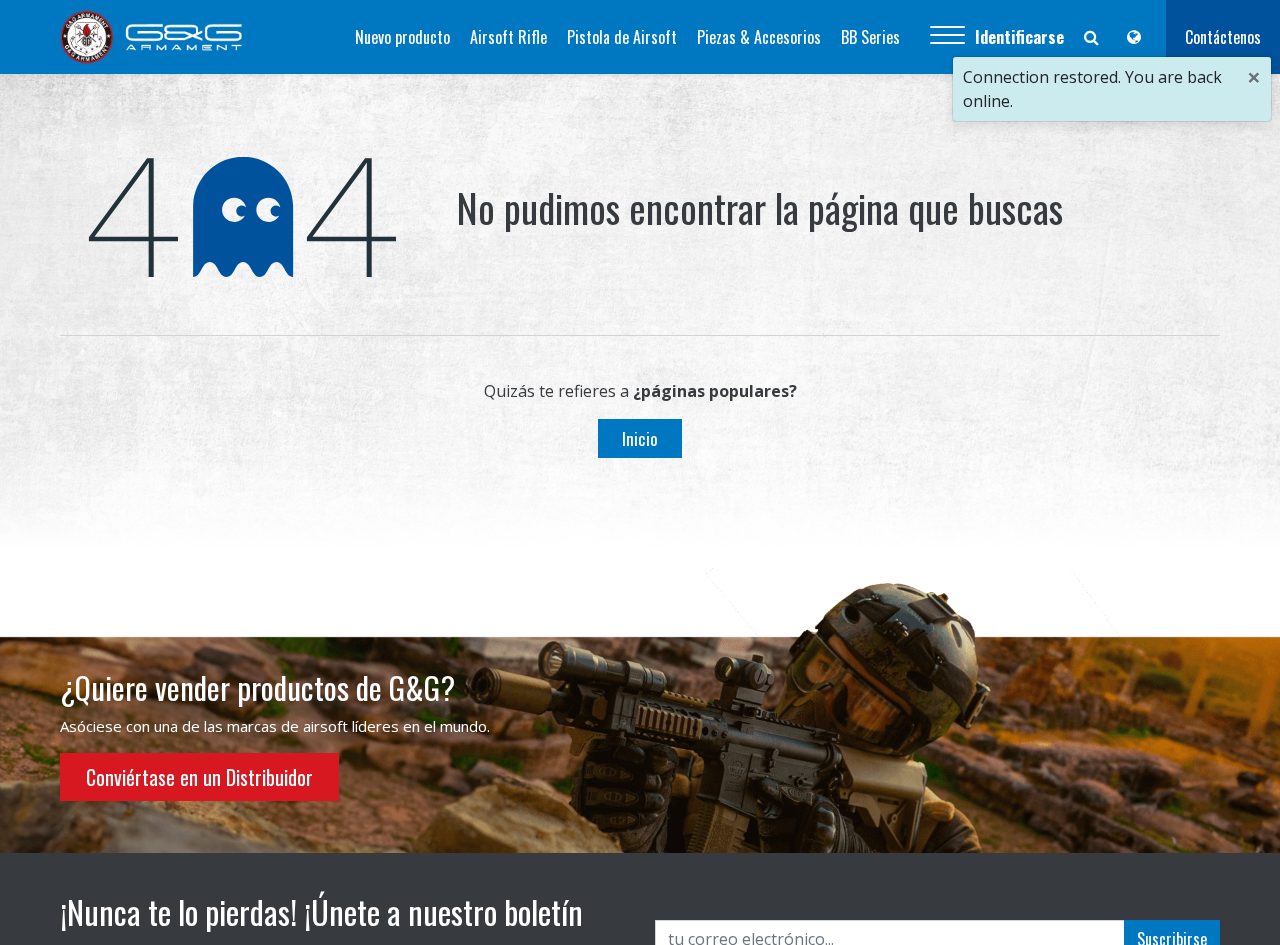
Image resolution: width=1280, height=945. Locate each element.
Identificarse (1019, 37)
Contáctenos (1223, 37)
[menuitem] (402, 37)
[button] (947, 37)
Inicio (640, 438)
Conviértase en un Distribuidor (199, 777)
